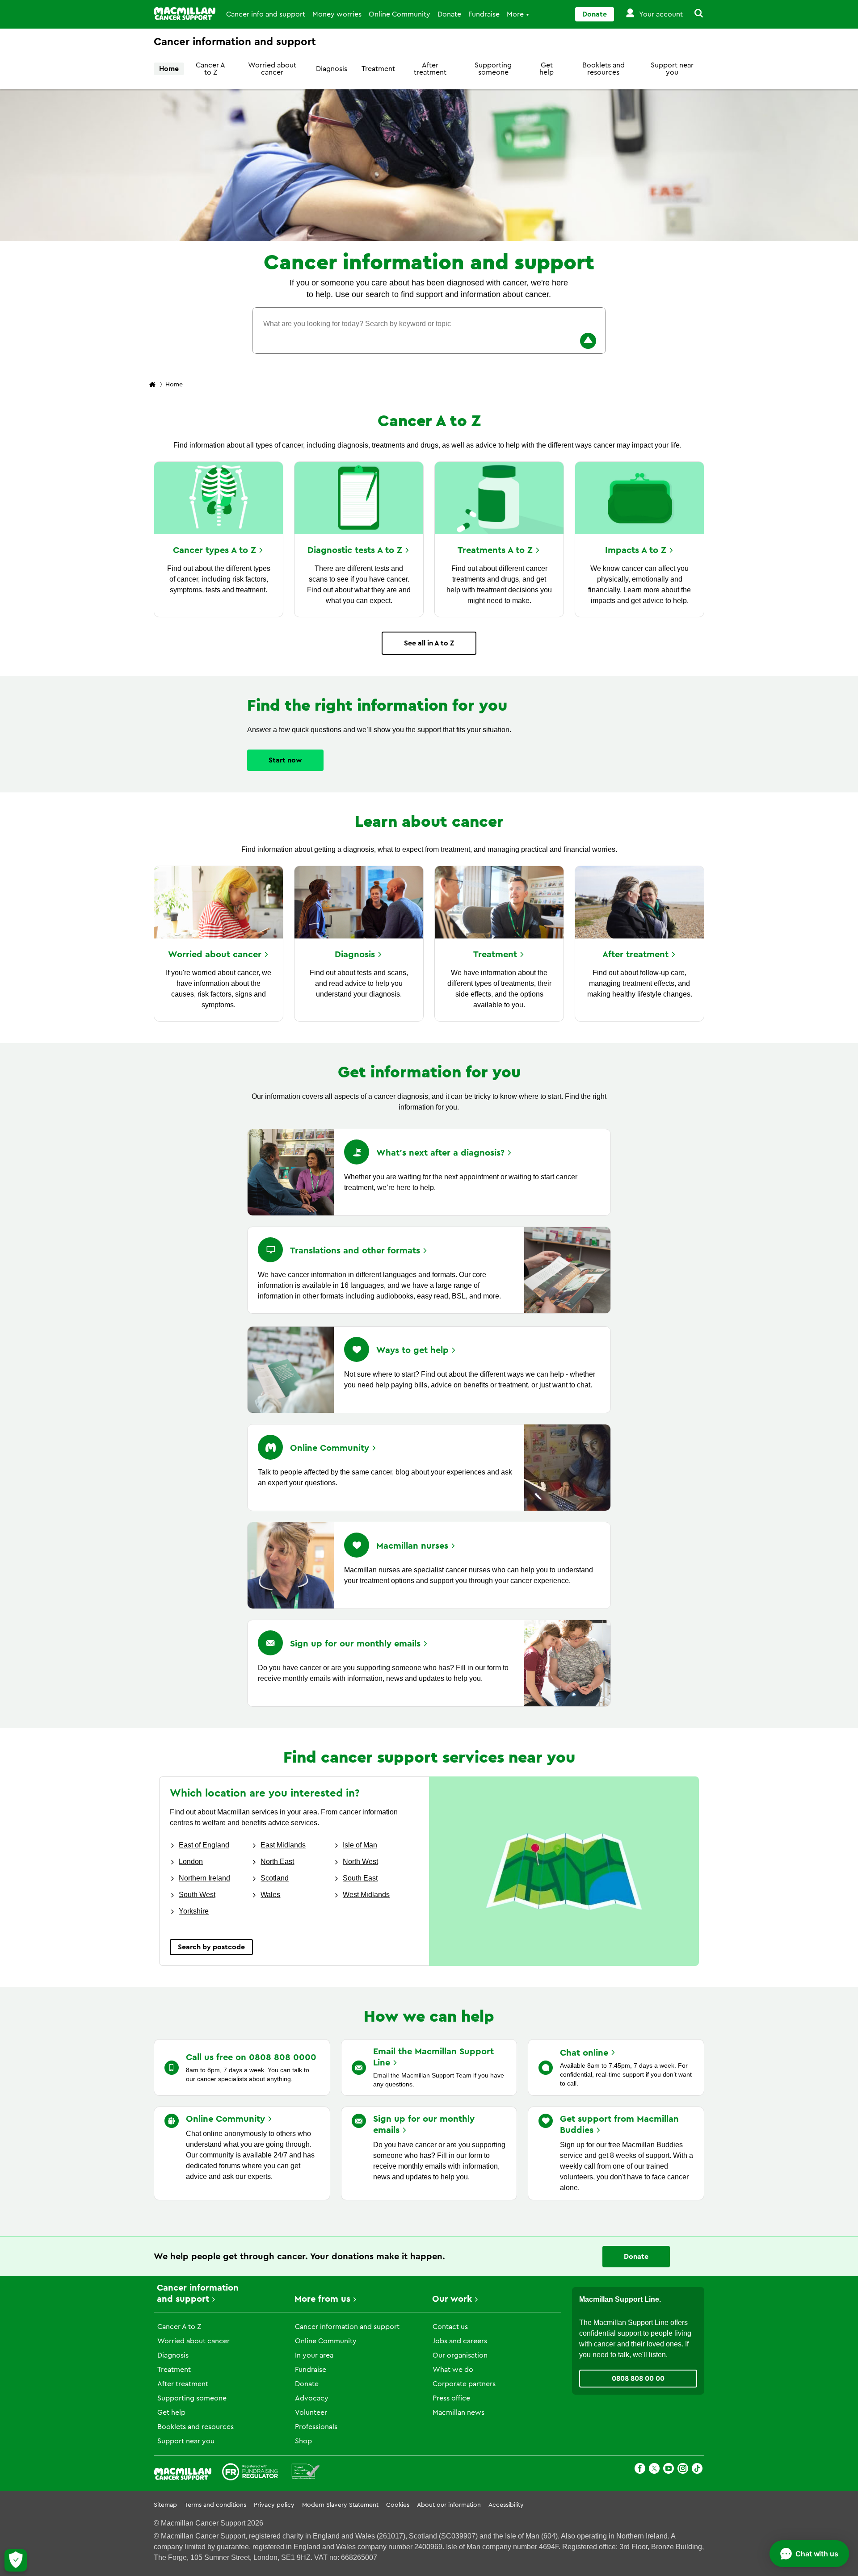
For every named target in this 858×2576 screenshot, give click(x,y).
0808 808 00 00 (638, 2379)
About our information (449, 2505)
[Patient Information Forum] (306, 2473)
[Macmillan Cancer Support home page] (152, 385)
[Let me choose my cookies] (16, 2560)
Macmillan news (458, 2413)
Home (169, 69)
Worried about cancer (272, 69)
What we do (453, 2370)
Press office (451, 2398)
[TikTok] (697, 2470)
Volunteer (311, 2413)
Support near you (672, 69)
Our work (452, 2299)
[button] (694, 14)
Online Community (400, 14)
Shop (303, 2441)
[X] (654, 2470)
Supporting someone (493, 69)
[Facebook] (640, 2470)
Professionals (316, 2427)
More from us (322, 2299)
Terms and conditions (215, 2505)
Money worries (337, 14)
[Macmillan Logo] (185, 14)
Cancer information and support (347, 2327)
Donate (449, 14)
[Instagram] (683, 2470)
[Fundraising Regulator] (250, 2473)
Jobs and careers (460, 2341)
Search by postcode (211, 1947)
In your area (314, 2355)
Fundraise (484, 14)
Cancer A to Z (210, 69)
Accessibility (506, 2505)
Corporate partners (464, 2384)
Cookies (398, 2505)
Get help (547, 69)
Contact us (450, 2327)
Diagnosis (332, 69)
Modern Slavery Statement (340, 2505)
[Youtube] (669, 2470)
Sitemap (165, 2505)
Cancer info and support (266, 14)
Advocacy (312, 2398)
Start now (285, 760)
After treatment (430, 69)
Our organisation (460, 2355)
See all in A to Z (429, 643)
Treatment (378, 69)
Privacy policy (274, 2505)
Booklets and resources (604, 69)
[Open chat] (809, 2554)
